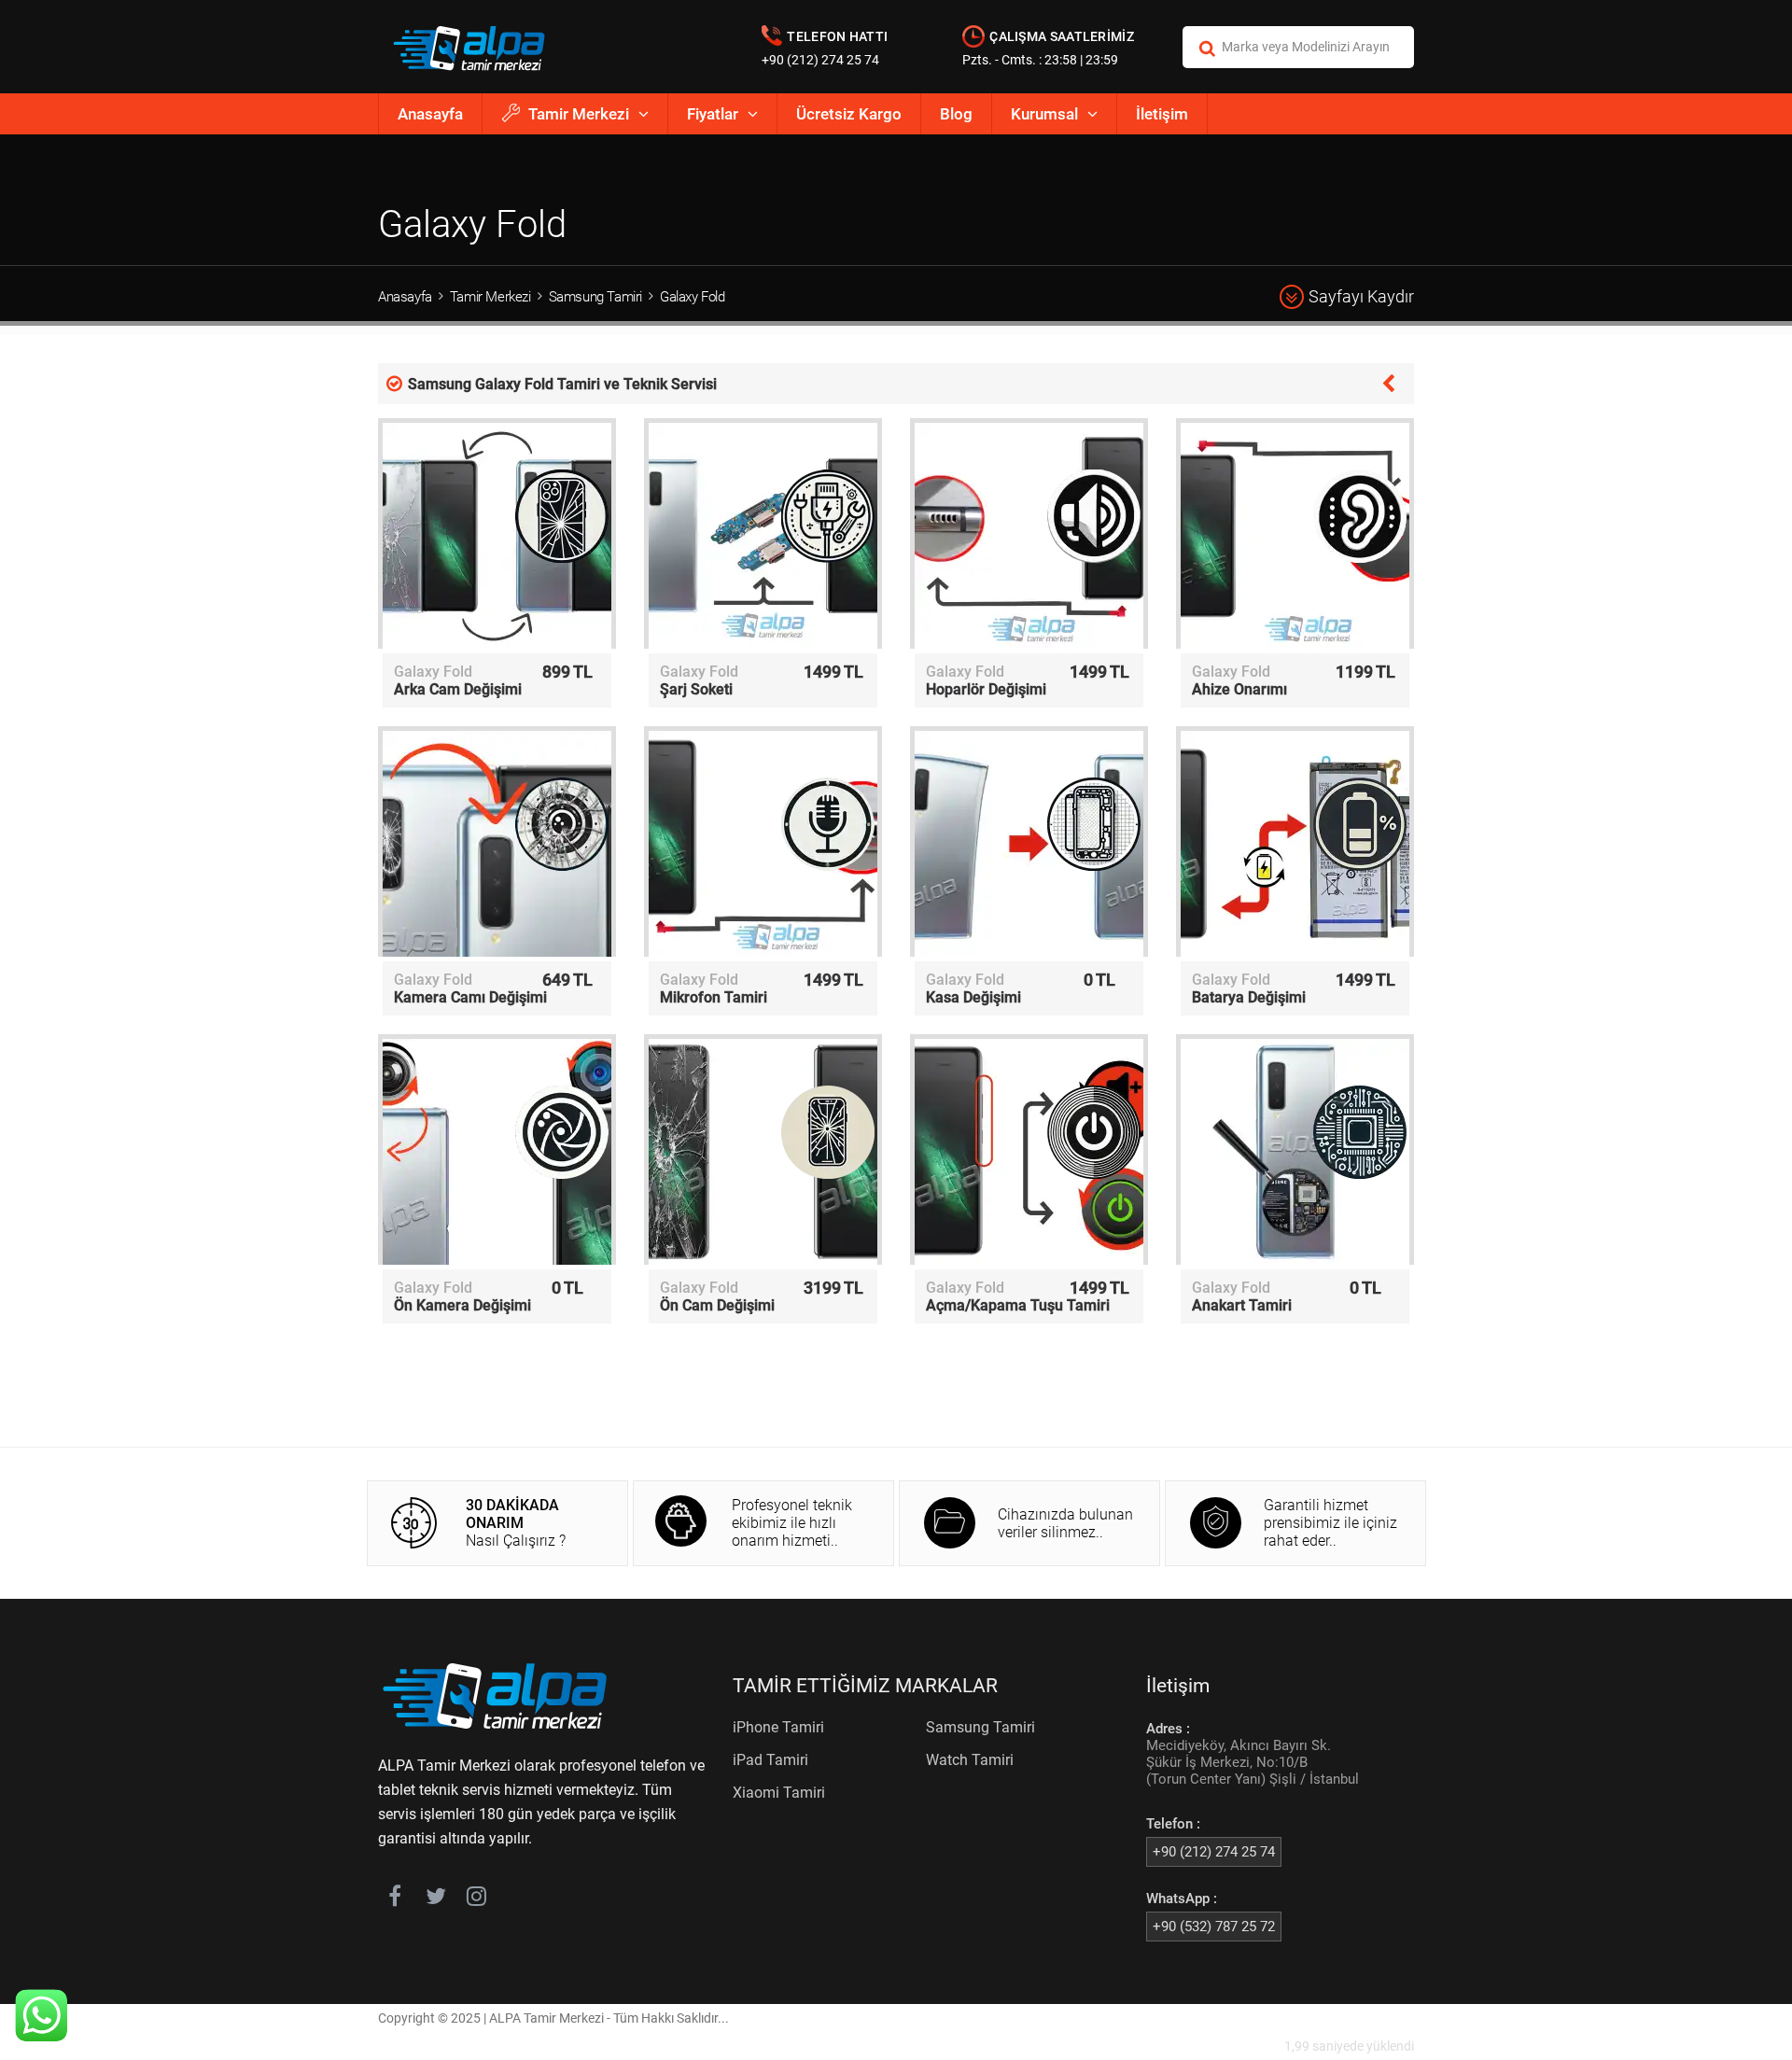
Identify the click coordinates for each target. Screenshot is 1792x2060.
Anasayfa (430, 114)
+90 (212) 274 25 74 (820, 60)
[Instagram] (476, 1899)
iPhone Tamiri (778, 1727)
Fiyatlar (713, 114)
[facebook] (394, 1899)
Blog (956, 114)
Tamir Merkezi (579, 114)
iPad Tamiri (770, 1760)
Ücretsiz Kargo (849, 114)
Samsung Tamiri (595, 297)
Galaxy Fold (693, 297)
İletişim (1162, 114)
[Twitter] (435, 1899)
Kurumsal (1044, 114)
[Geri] (1388, 382)
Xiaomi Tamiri (779, 1793)
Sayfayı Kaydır (1361, 296)
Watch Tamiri (970, 1760)
